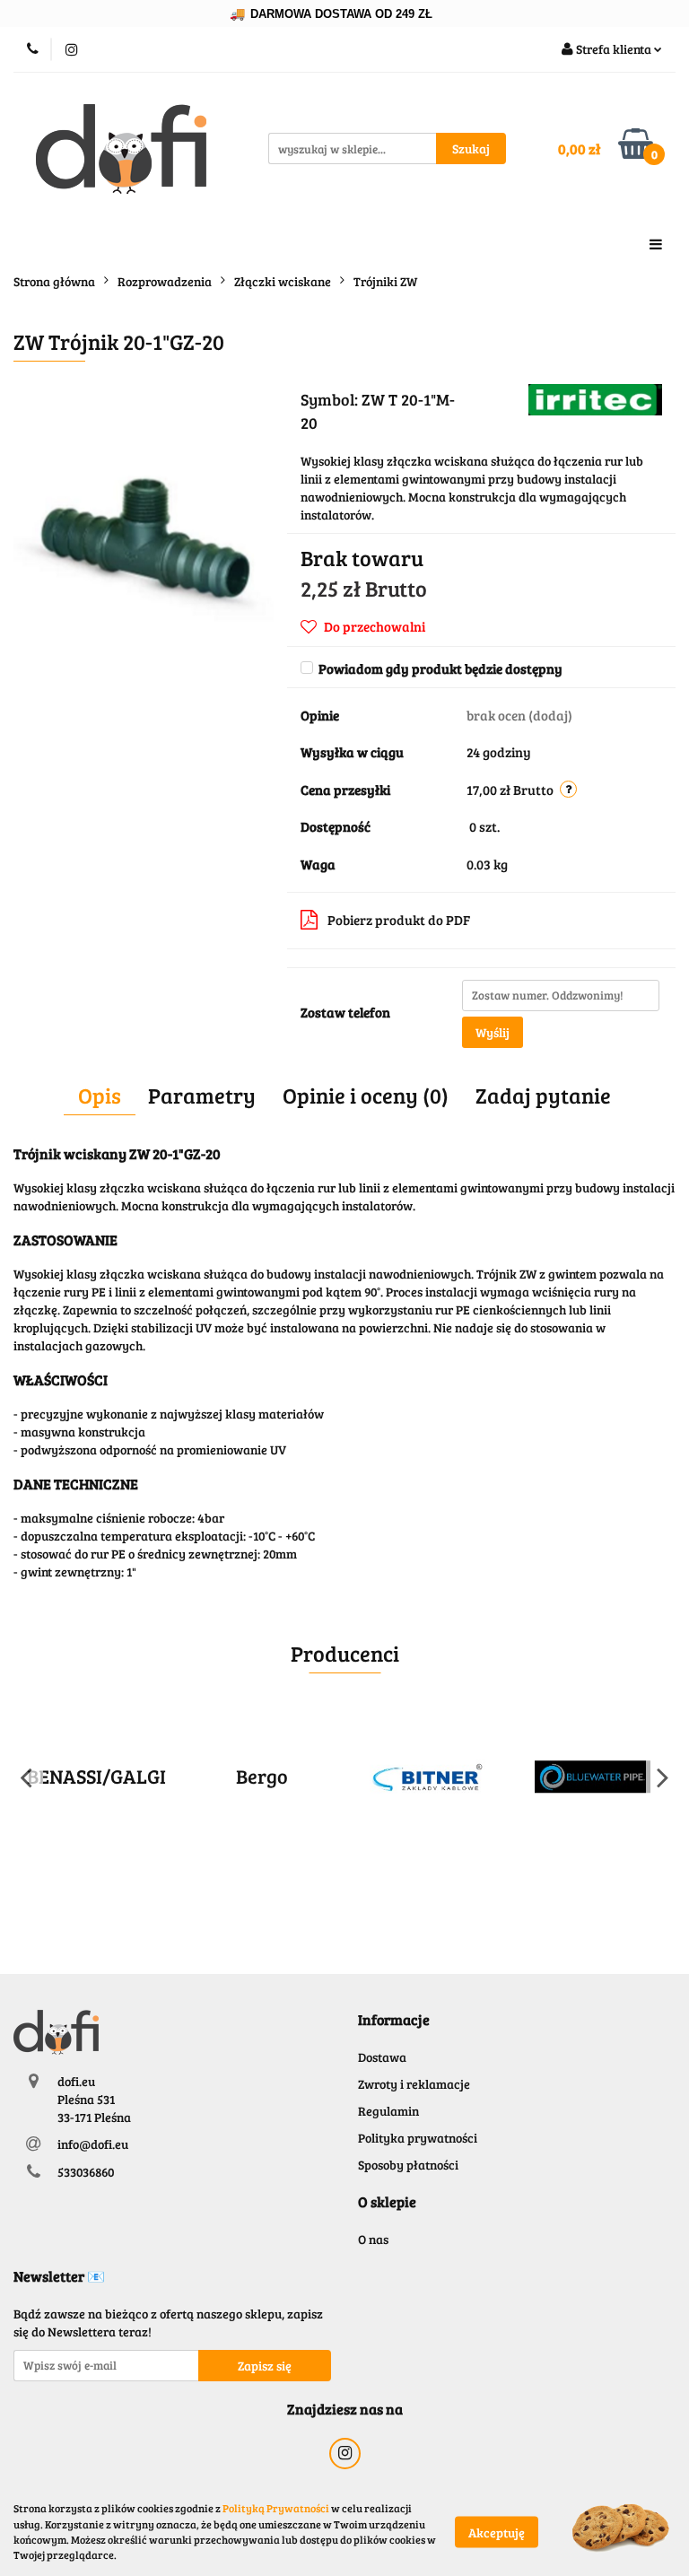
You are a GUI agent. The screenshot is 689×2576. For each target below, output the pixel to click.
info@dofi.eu (93, 2144)
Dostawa (382, 2057)
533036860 (86, 2172)
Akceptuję (497, 2532)
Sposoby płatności (408, 2165)
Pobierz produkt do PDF (399, 920)
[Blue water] (593, 1777)
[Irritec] (595, 398)
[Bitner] (427, 1777)
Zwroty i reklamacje (414, 2084)
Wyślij (493, 1032)
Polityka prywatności (418, 2138)
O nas (373, 2239)
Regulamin (388, 2111)
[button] (394, 2020)
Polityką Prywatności (276, 2508)
